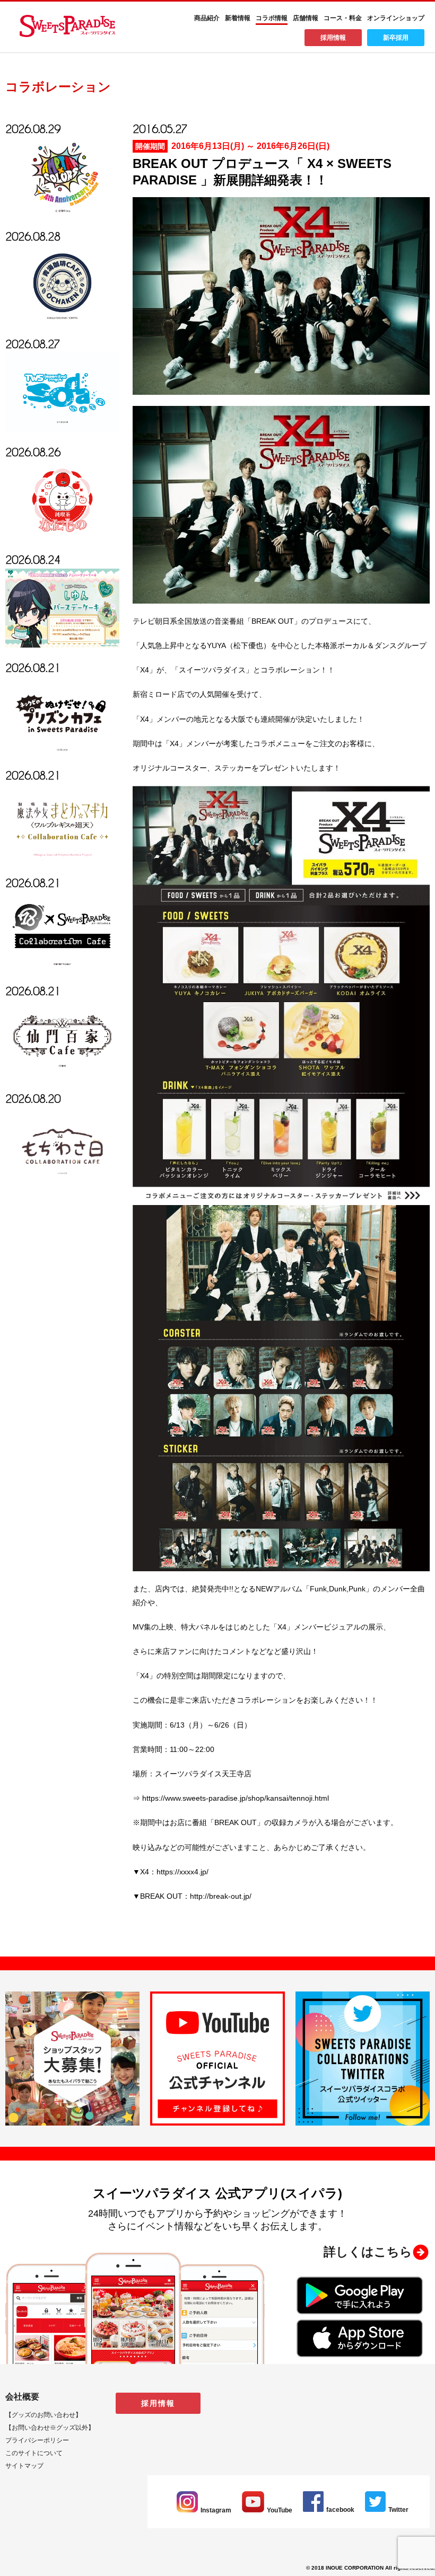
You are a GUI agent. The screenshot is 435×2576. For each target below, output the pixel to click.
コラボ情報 (272, 18)
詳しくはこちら (368, 2252)
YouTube (280, 2510)
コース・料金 (343, 18)
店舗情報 (306, 18)
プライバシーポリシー (37, 2440)
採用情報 (333, 38)
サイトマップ (24, 2466)
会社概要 (22, 2397)
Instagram (216, 2510)
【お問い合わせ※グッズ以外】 (50, 2428)
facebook (340, 2510)
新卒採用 (396, 38)
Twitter (398, 2510)
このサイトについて (34, 2453)
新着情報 (238, 18)
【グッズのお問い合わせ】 (43, 2415)
